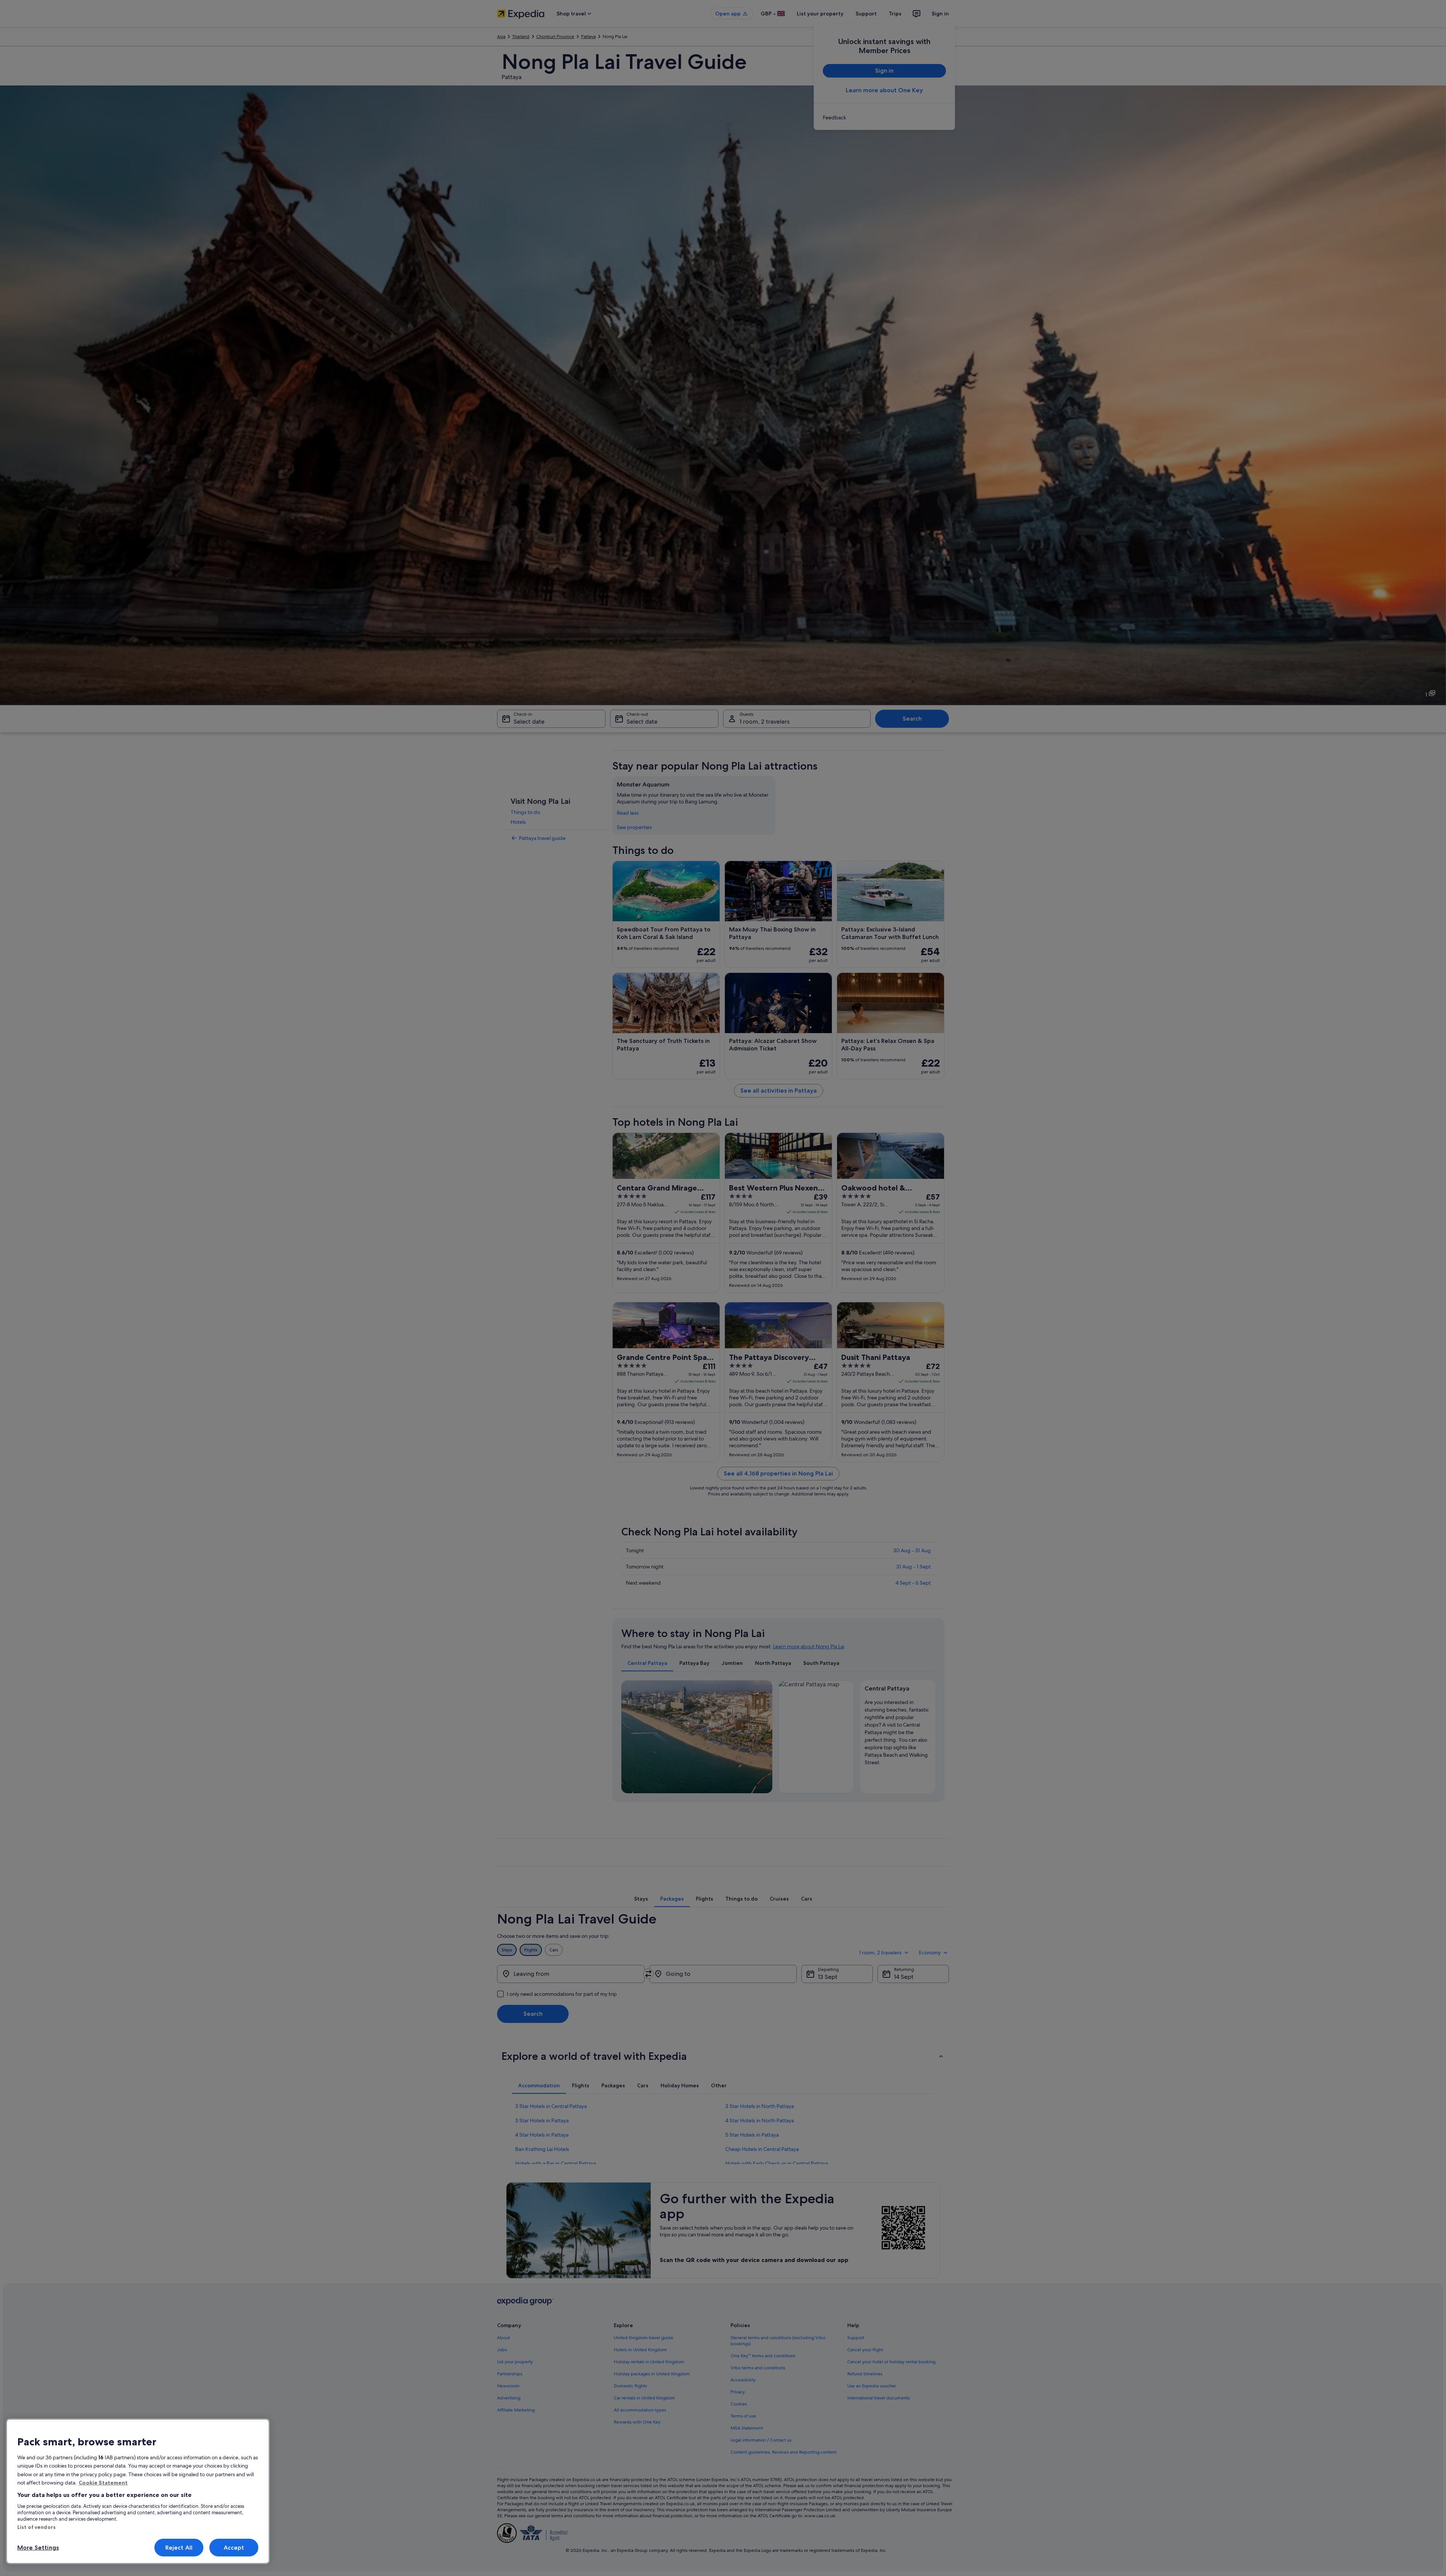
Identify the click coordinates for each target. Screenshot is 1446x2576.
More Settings (38, 2548)
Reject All (179, 2548)
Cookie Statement (103, 2483)
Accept (234, 2548)
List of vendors (37, 2527)
